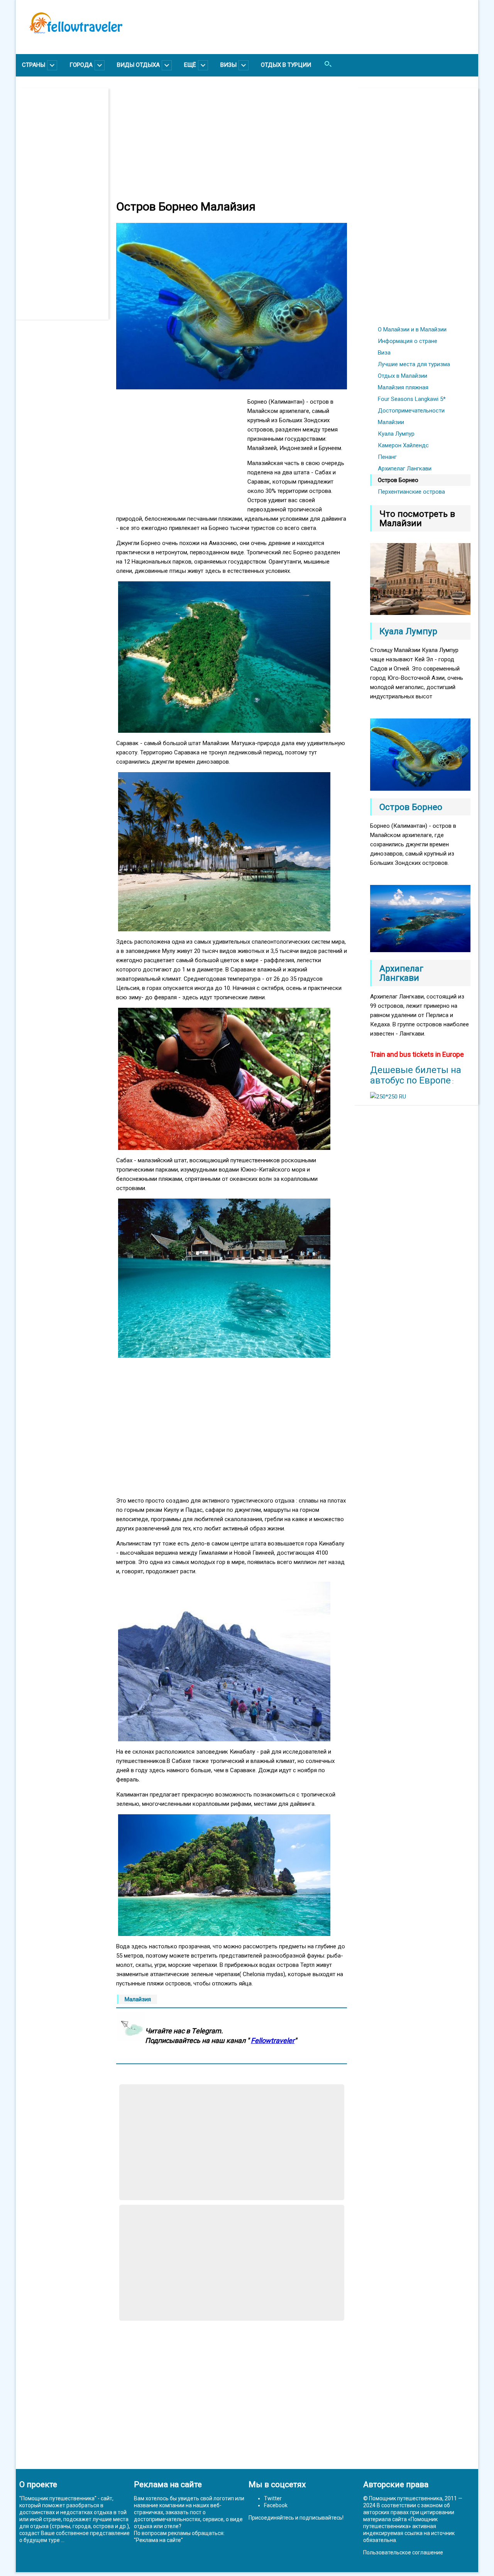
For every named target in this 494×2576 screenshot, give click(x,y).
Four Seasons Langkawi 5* (412, 399)
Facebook (276, 2505)
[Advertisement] (66, 204)
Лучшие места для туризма (414, 364)
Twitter (273, 2498)
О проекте (38, 2484)
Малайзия (138, 1999)
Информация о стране (408, 341)
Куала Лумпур (396, 434)
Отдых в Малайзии (403, 376)
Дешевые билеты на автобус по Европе (416, 1075)
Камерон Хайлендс (403, 445)
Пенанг (387, 457)
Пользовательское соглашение (403, 2552)
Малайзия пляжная (403, 387)
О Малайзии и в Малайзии (412, 329)
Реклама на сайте (158, 2540)
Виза (384, 353)
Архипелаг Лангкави (405, 469)
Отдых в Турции (286, 65)
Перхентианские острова (411, 492)
